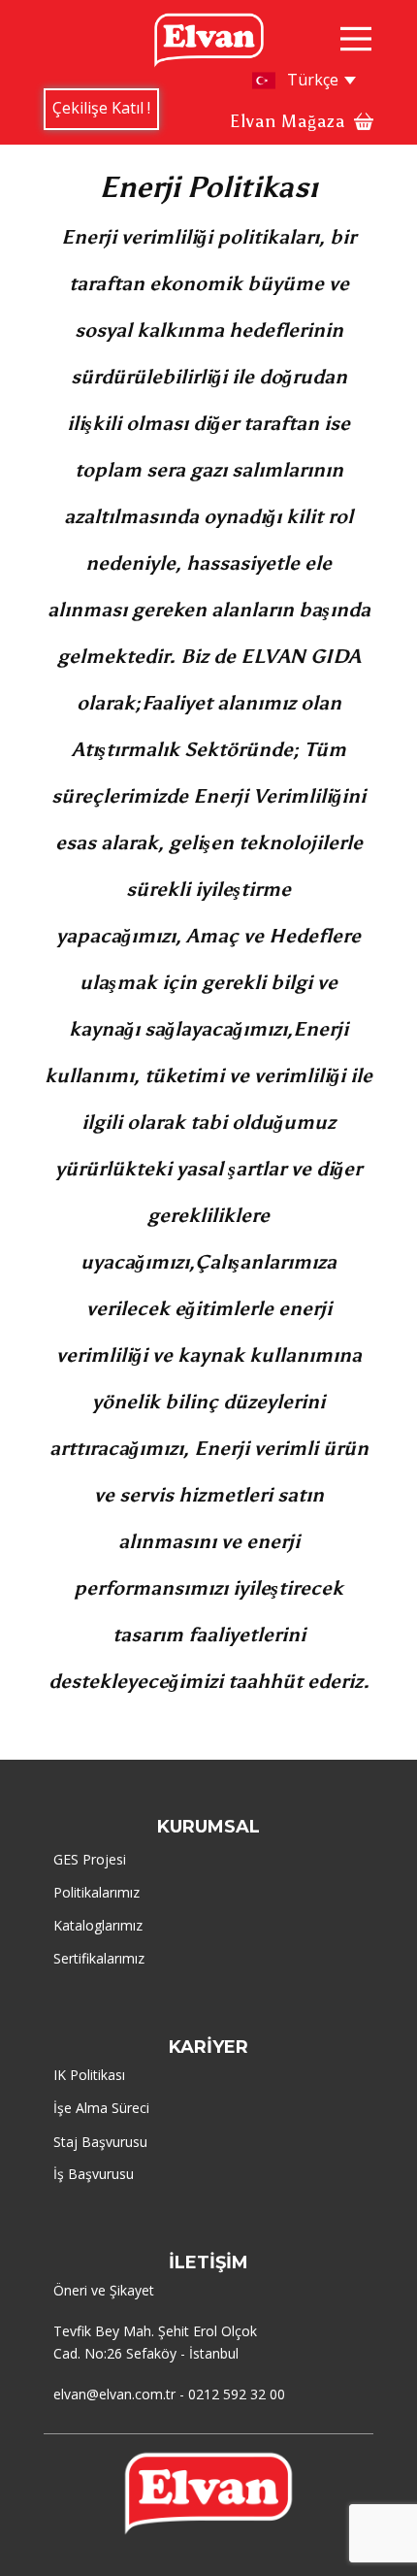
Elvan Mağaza (288, 121)
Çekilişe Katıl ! (101, 108)
